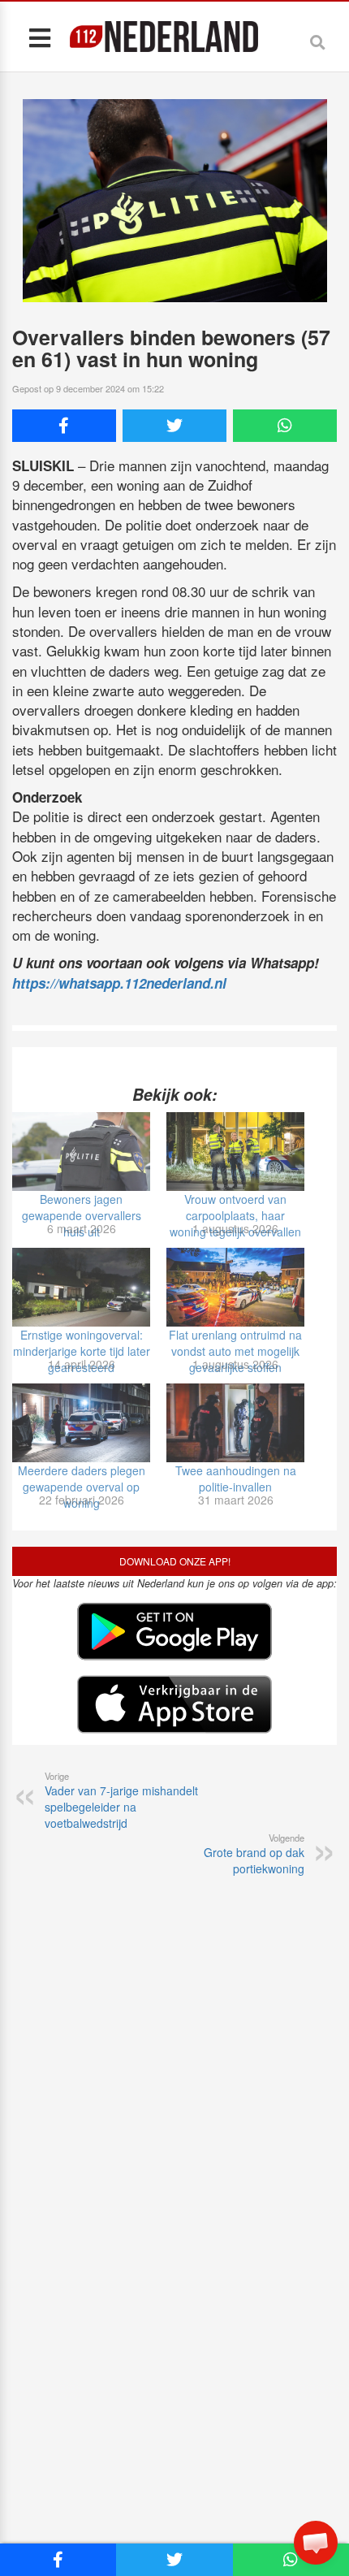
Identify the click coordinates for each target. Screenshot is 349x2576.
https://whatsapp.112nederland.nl (119, 983)
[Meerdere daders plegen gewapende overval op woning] (81, 1423)
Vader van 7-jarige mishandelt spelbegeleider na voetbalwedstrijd (121, 1800)
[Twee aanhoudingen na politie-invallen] (235, 1423)
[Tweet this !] (174, 426)
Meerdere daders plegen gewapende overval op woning (82, 1487)
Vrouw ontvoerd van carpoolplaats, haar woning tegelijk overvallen (235, 1215)
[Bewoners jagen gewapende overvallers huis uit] (81, 1152)
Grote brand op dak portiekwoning (254, 1854)
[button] (316, 2543)
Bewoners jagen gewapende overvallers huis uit (82, 1215)
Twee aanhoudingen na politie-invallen (236, 1478)
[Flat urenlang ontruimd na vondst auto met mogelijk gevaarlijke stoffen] (235, 1287)
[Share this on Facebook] (64, 426)
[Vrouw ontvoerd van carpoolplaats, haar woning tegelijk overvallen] (235, 1152)
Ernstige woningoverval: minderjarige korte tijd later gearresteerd (82, 1351)
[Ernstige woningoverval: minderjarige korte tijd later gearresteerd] (81, 1287)
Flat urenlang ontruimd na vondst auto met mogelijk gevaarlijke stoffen (235, 1351)
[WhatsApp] (285, 426)
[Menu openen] (39, 37)
